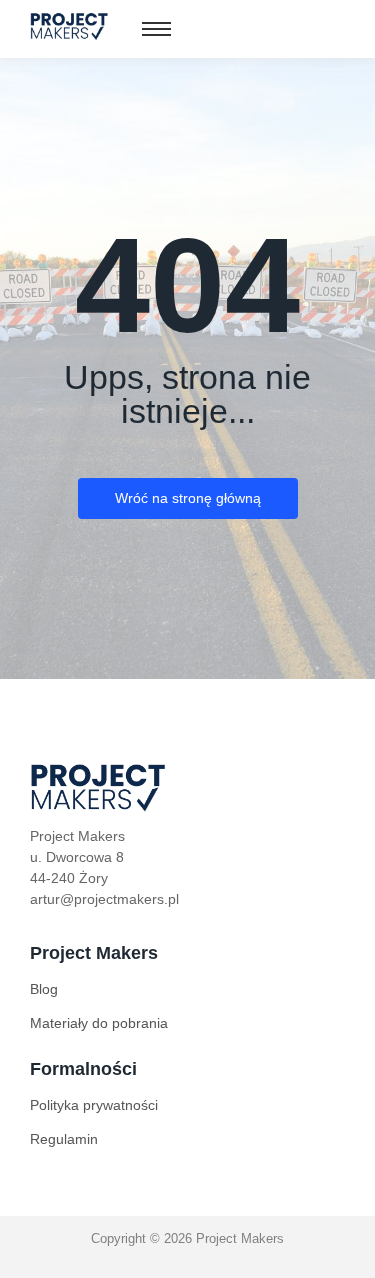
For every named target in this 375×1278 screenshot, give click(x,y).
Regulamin (64, 1139)
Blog (44, 989)
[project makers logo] (70, 26)
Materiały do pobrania (99, 1023)
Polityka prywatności (94, 1105)
